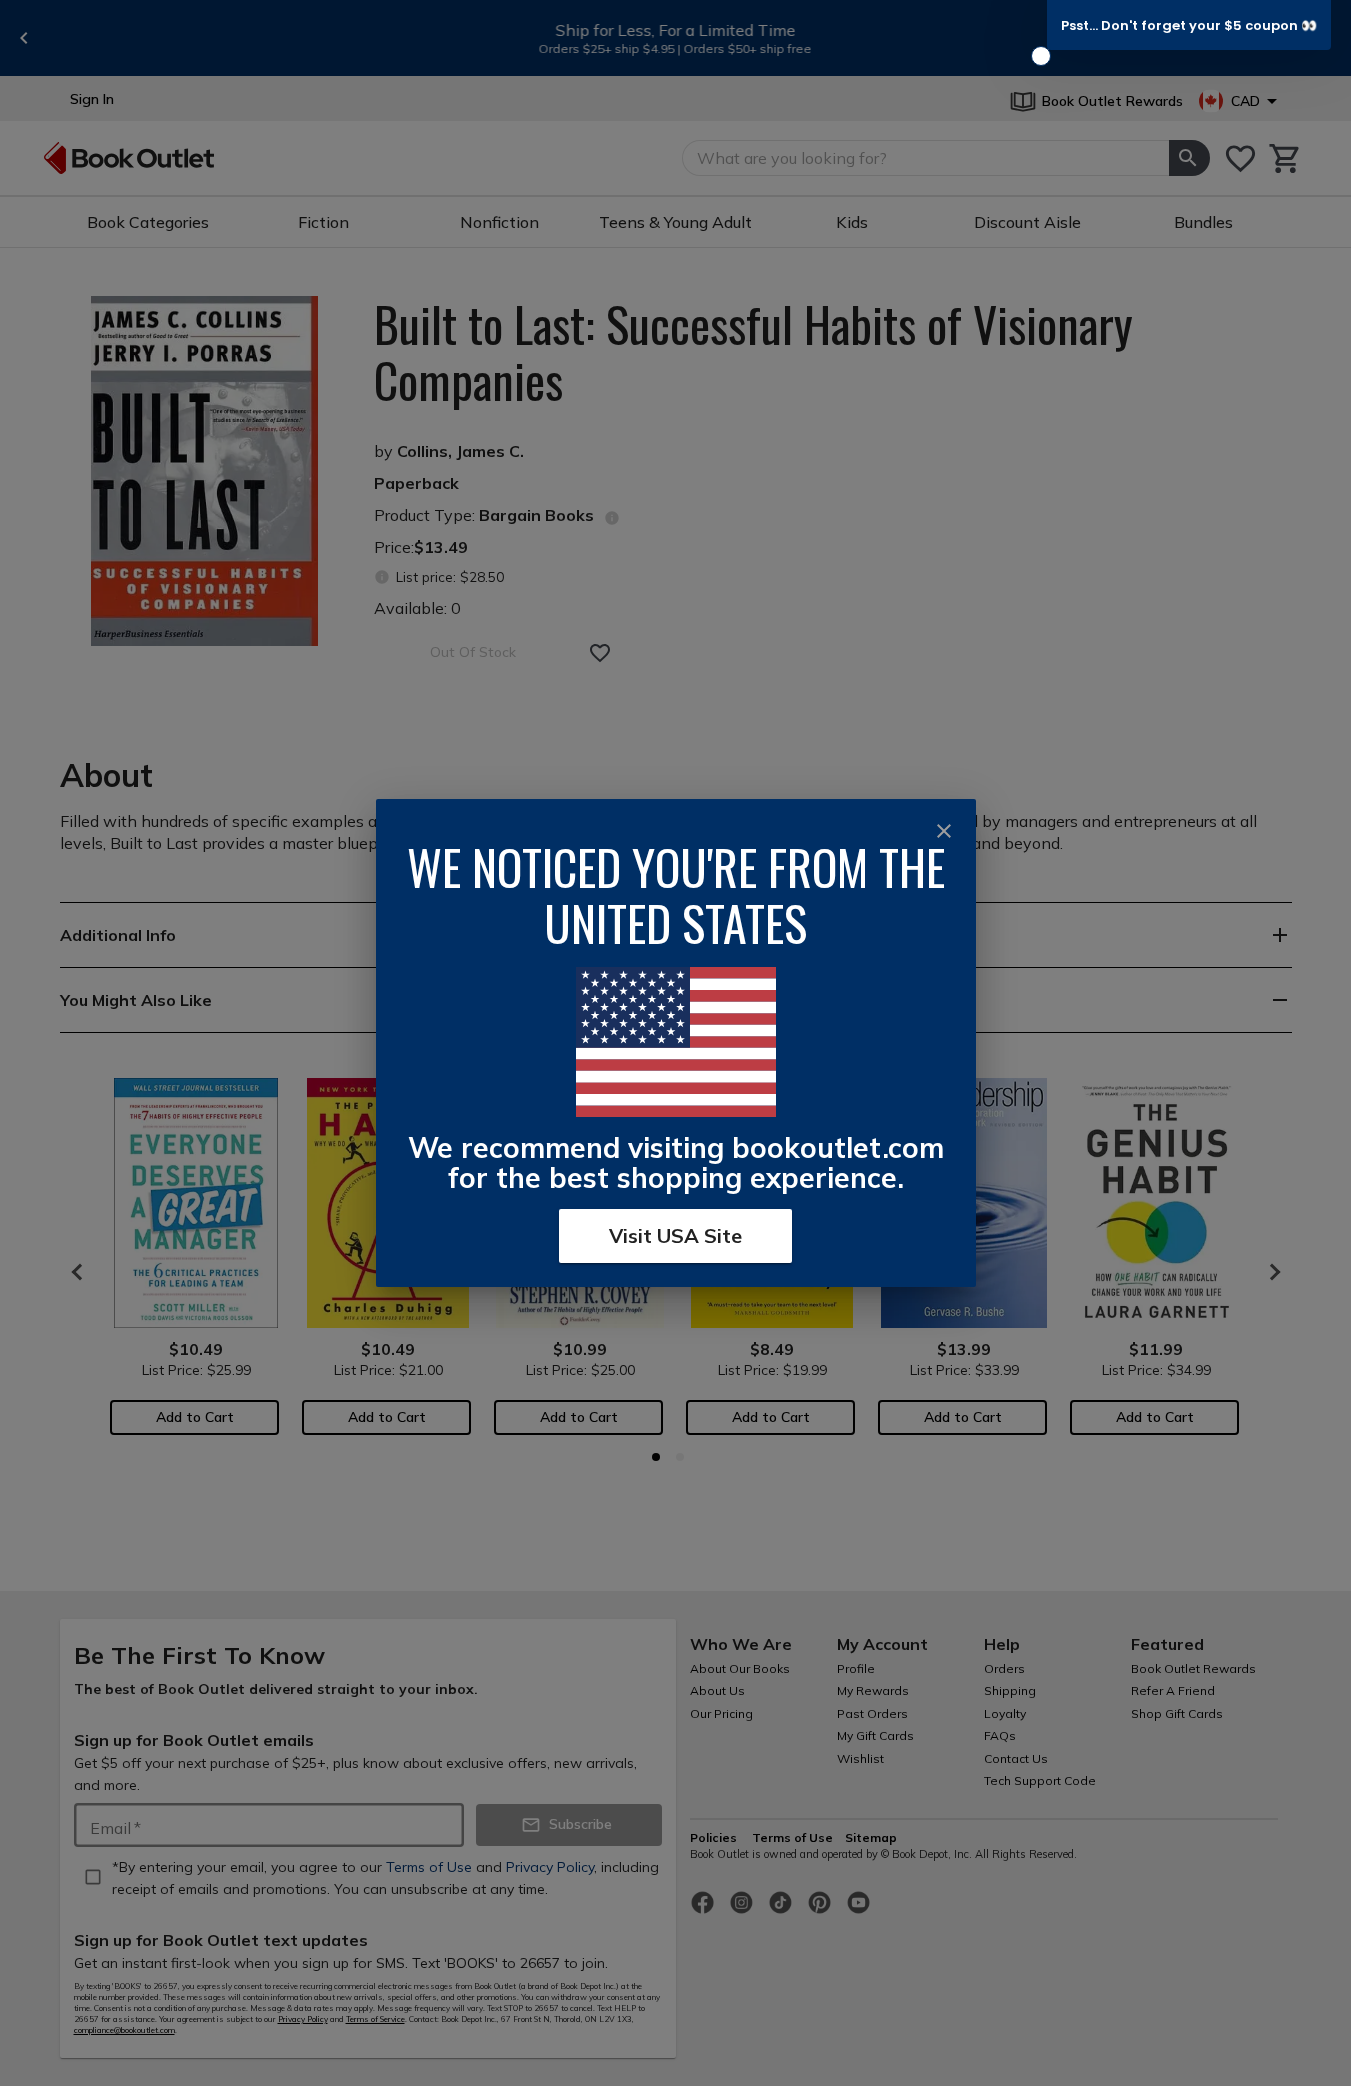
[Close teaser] (1041, 56)
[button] (1189, 25)
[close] (944, 831)
